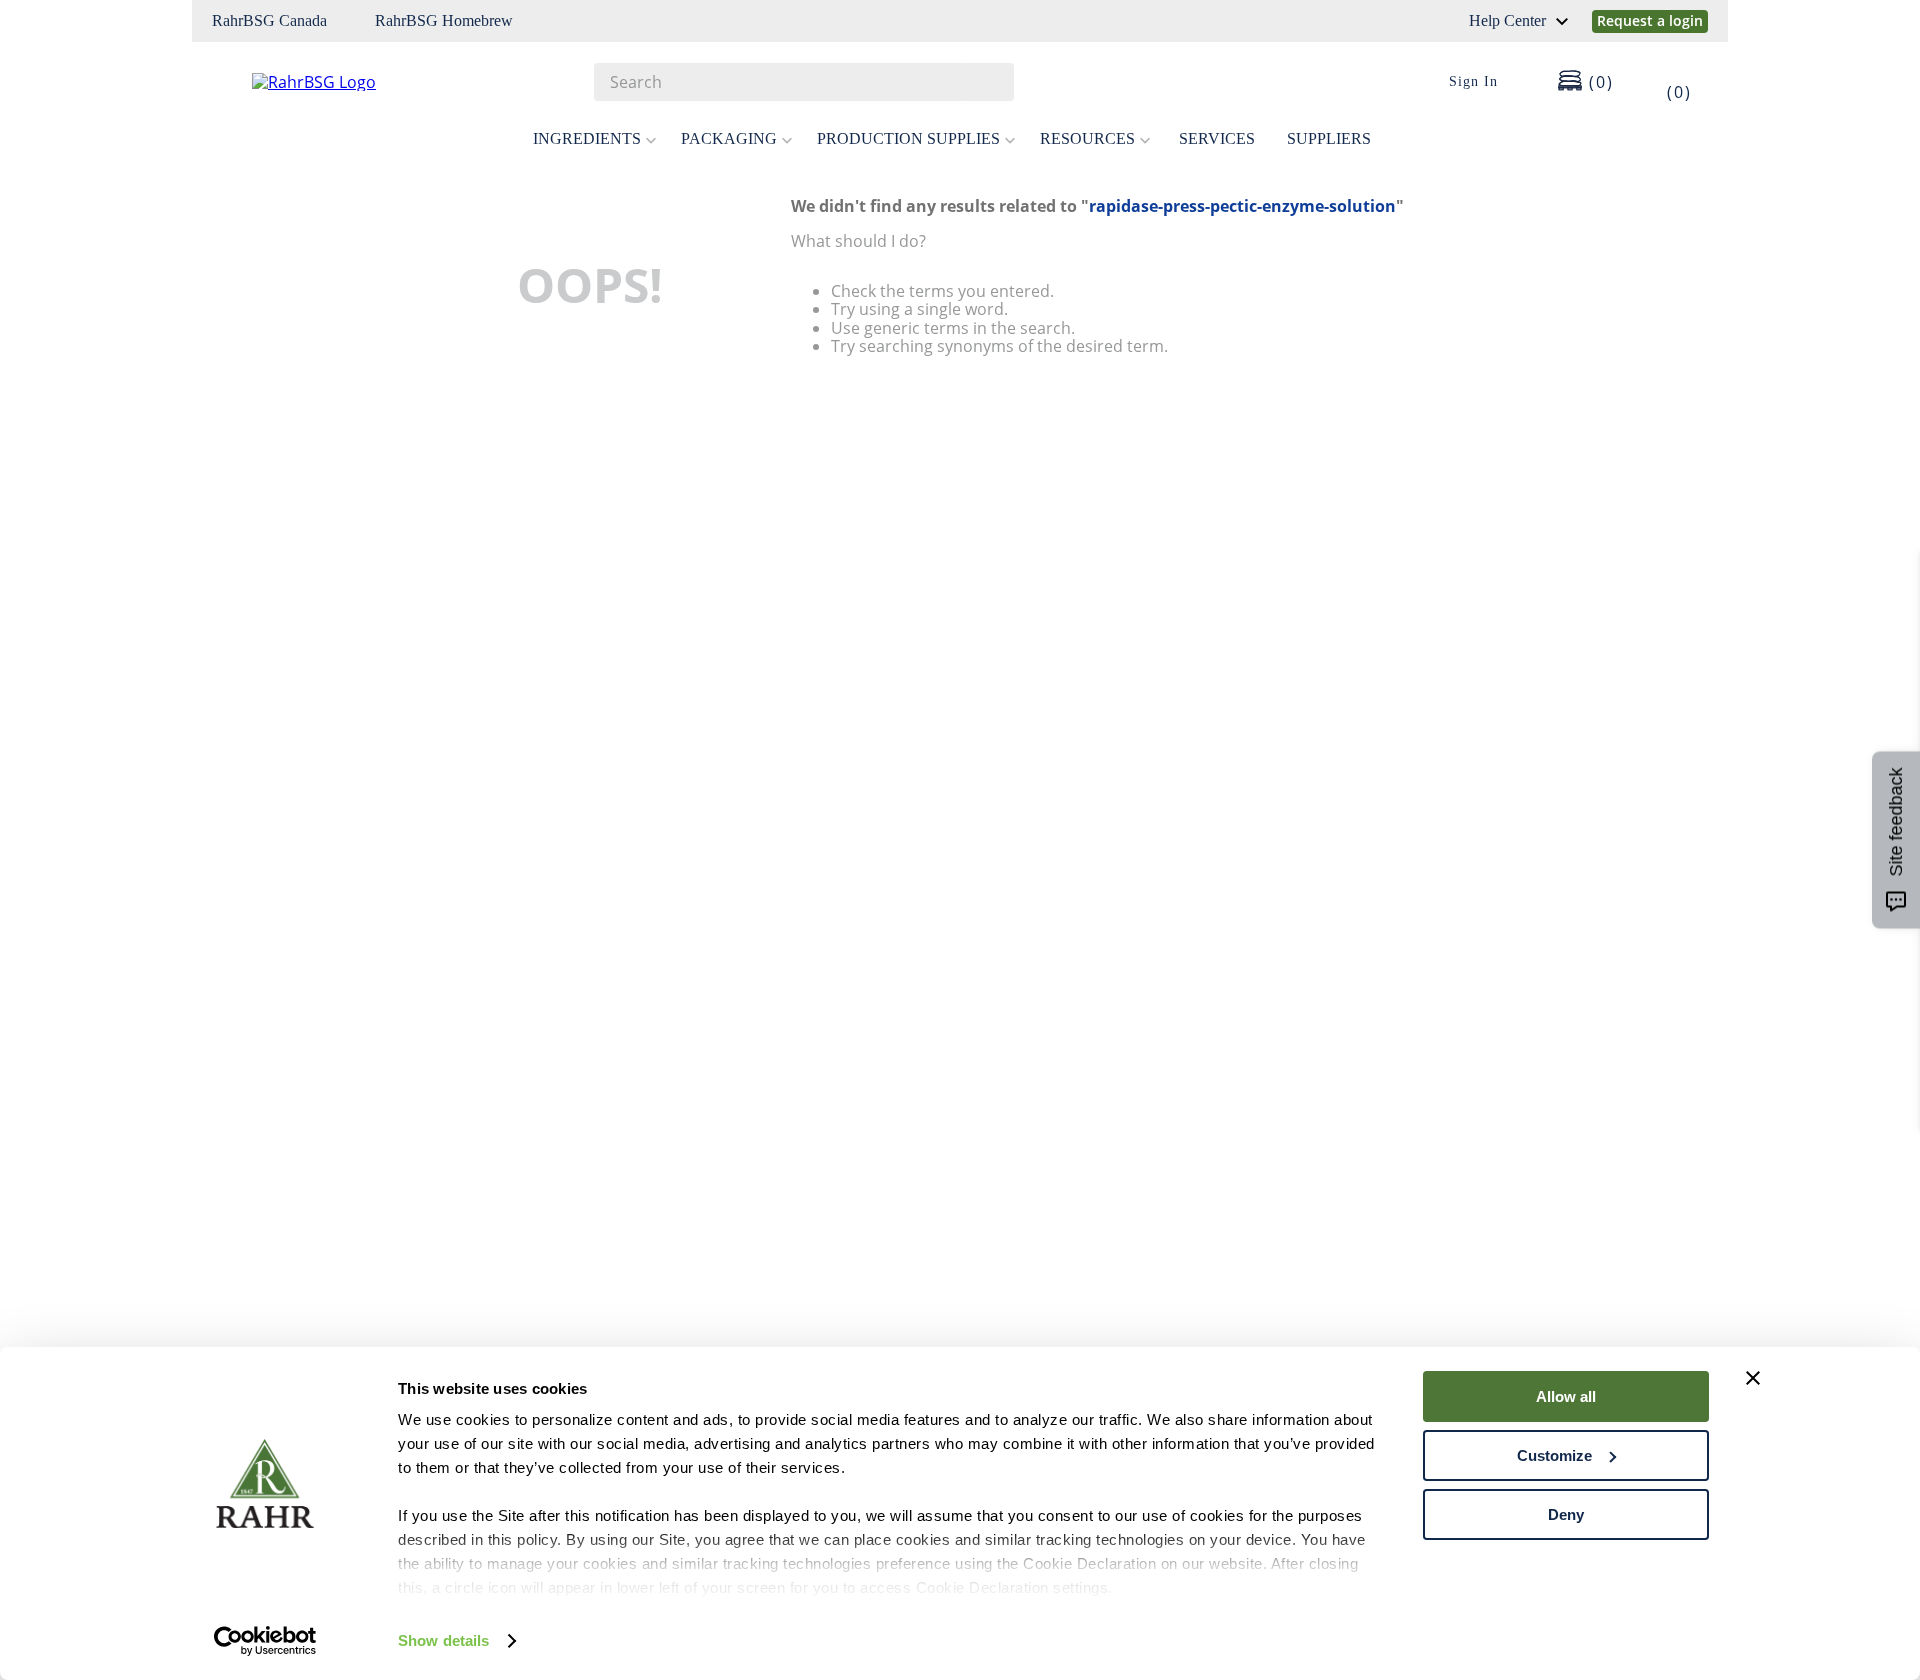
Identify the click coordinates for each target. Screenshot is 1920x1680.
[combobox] (804, 82)
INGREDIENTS (587, 138)
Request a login (1650, 20)
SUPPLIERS (1329, 138)
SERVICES (1217, 138)
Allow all (1566, 1396)
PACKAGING (729, 138)
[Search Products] (989, 82)
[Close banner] (1753, 1378)
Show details (443, 1640)
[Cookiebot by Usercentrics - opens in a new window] (265, 1641)
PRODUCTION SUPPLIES (908, 138)
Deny (1566, 1514)
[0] (1666, 82)
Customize (1554, 1455)
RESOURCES (1087, 138)
